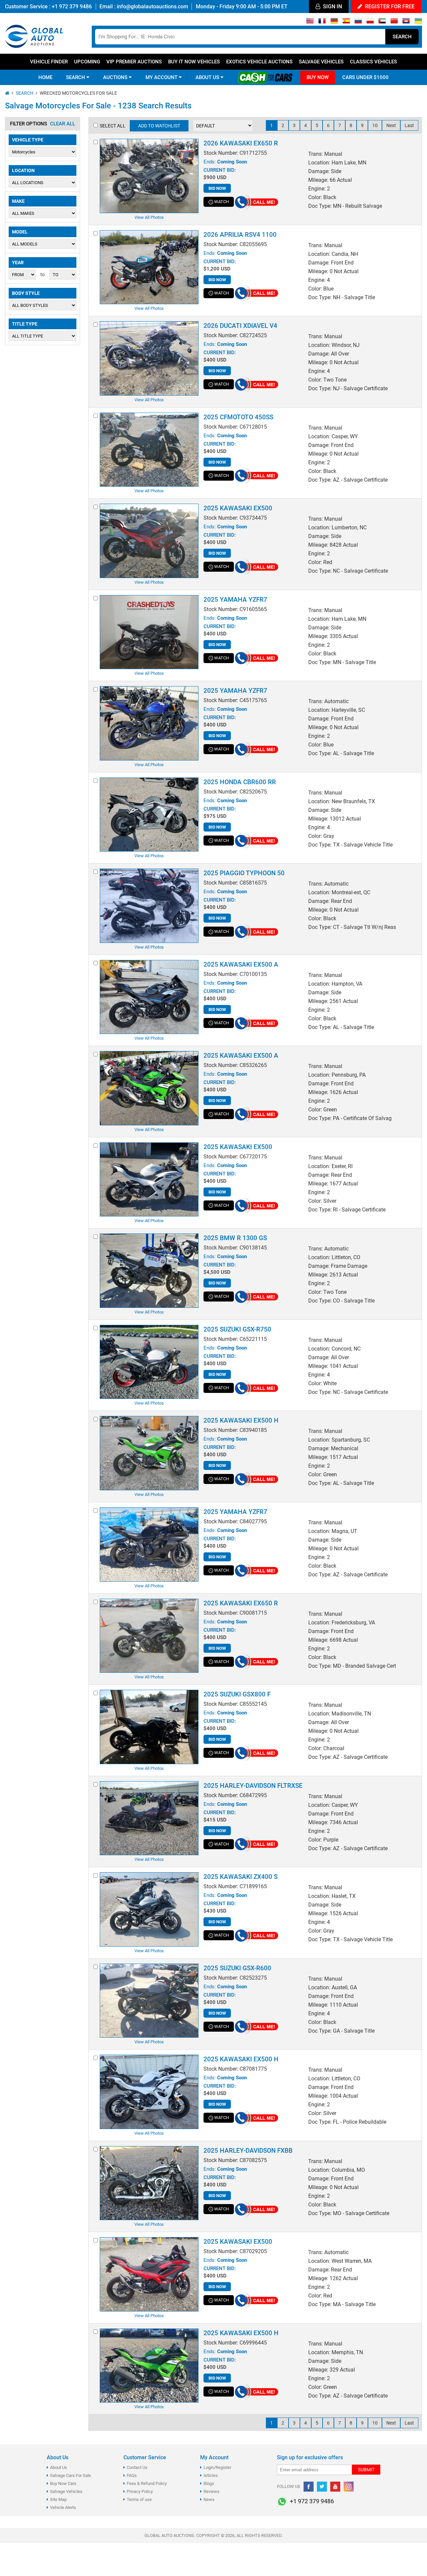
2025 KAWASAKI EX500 (238, 508)
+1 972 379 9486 (71, 7)
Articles (211, 2475)
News (209, 2499)
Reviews (211, 2491)
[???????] (358, 22)
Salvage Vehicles (321, 62)
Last (409, 125)
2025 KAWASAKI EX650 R (241, 1603)
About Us (59, 2467)
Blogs (209, 2483)
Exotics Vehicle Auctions (259, 62)
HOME (45, 77)
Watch (222, 202)
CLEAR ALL (63, 124)
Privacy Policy (140, 2491)
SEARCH (76, 77)
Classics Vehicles (373, 62)
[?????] (406, 22)
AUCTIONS (116, 77)
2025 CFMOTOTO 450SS (238, 417)
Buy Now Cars (63, 2483)
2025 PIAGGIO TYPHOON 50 (244, 873)
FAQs (132, 2475)
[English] (310, 22)
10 (375, 125)
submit (366, 2470)
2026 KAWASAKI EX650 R (241, 143)
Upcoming (87, 62)
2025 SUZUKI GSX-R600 (237, 1968)
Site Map (58, 2499)
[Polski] (370, 22)
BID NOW (217, 188)
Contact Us (137, 2467)
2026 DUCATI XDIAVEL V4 (240, 326)
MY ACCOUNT (162, 77)
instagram (349, 2487)
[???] (394, 22)
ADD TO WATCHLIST (159, 126)
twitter (322, 2487)
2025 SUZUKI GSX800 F (237, 1694)
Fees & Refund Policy (147, 2483)
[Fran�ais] (322, 22)
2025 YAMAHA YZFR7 (235, 600)
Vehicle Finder (49, 62)
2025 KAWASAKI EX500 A (241, 964)
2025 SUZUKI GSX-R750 (237, 1329)
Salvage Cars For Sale (71, 2475)
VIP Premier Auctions (134, 62)
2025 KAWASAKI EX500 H (241, 1420)
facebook (309, 2487)
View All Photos (149, 217)
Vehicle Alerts (63, 2507)
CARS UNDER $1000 (365, 77)
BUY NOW (318, 77)
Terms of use (139, 2499)
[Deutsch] (334, 22)
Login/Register (217, 2467)
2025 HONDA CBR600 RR (240, 782)
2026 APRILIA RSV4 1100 (240, 235)
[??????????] (418, 22)
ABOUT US (208, 77)
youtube (335, 2487)
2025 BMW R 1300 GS (235, 1238)
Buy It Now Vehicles (194, 62)
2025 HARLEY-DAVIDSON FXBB (248, 2151)
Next (391, 125)
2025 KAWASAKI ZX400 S (241, 1877)
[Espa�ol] (346, 22)
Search (402, 37)
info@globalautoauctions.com (152, 7)
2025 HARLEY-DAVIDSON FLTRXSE (253, 1786)
